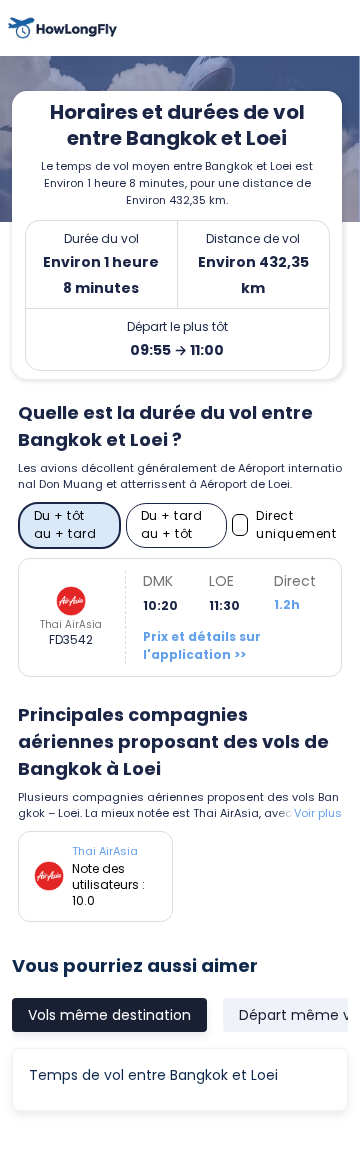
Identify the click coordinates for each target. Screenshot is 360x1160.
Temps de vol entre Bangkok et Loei (153, 1075)
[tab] (109, 1015)
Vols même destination (109, 1015)
